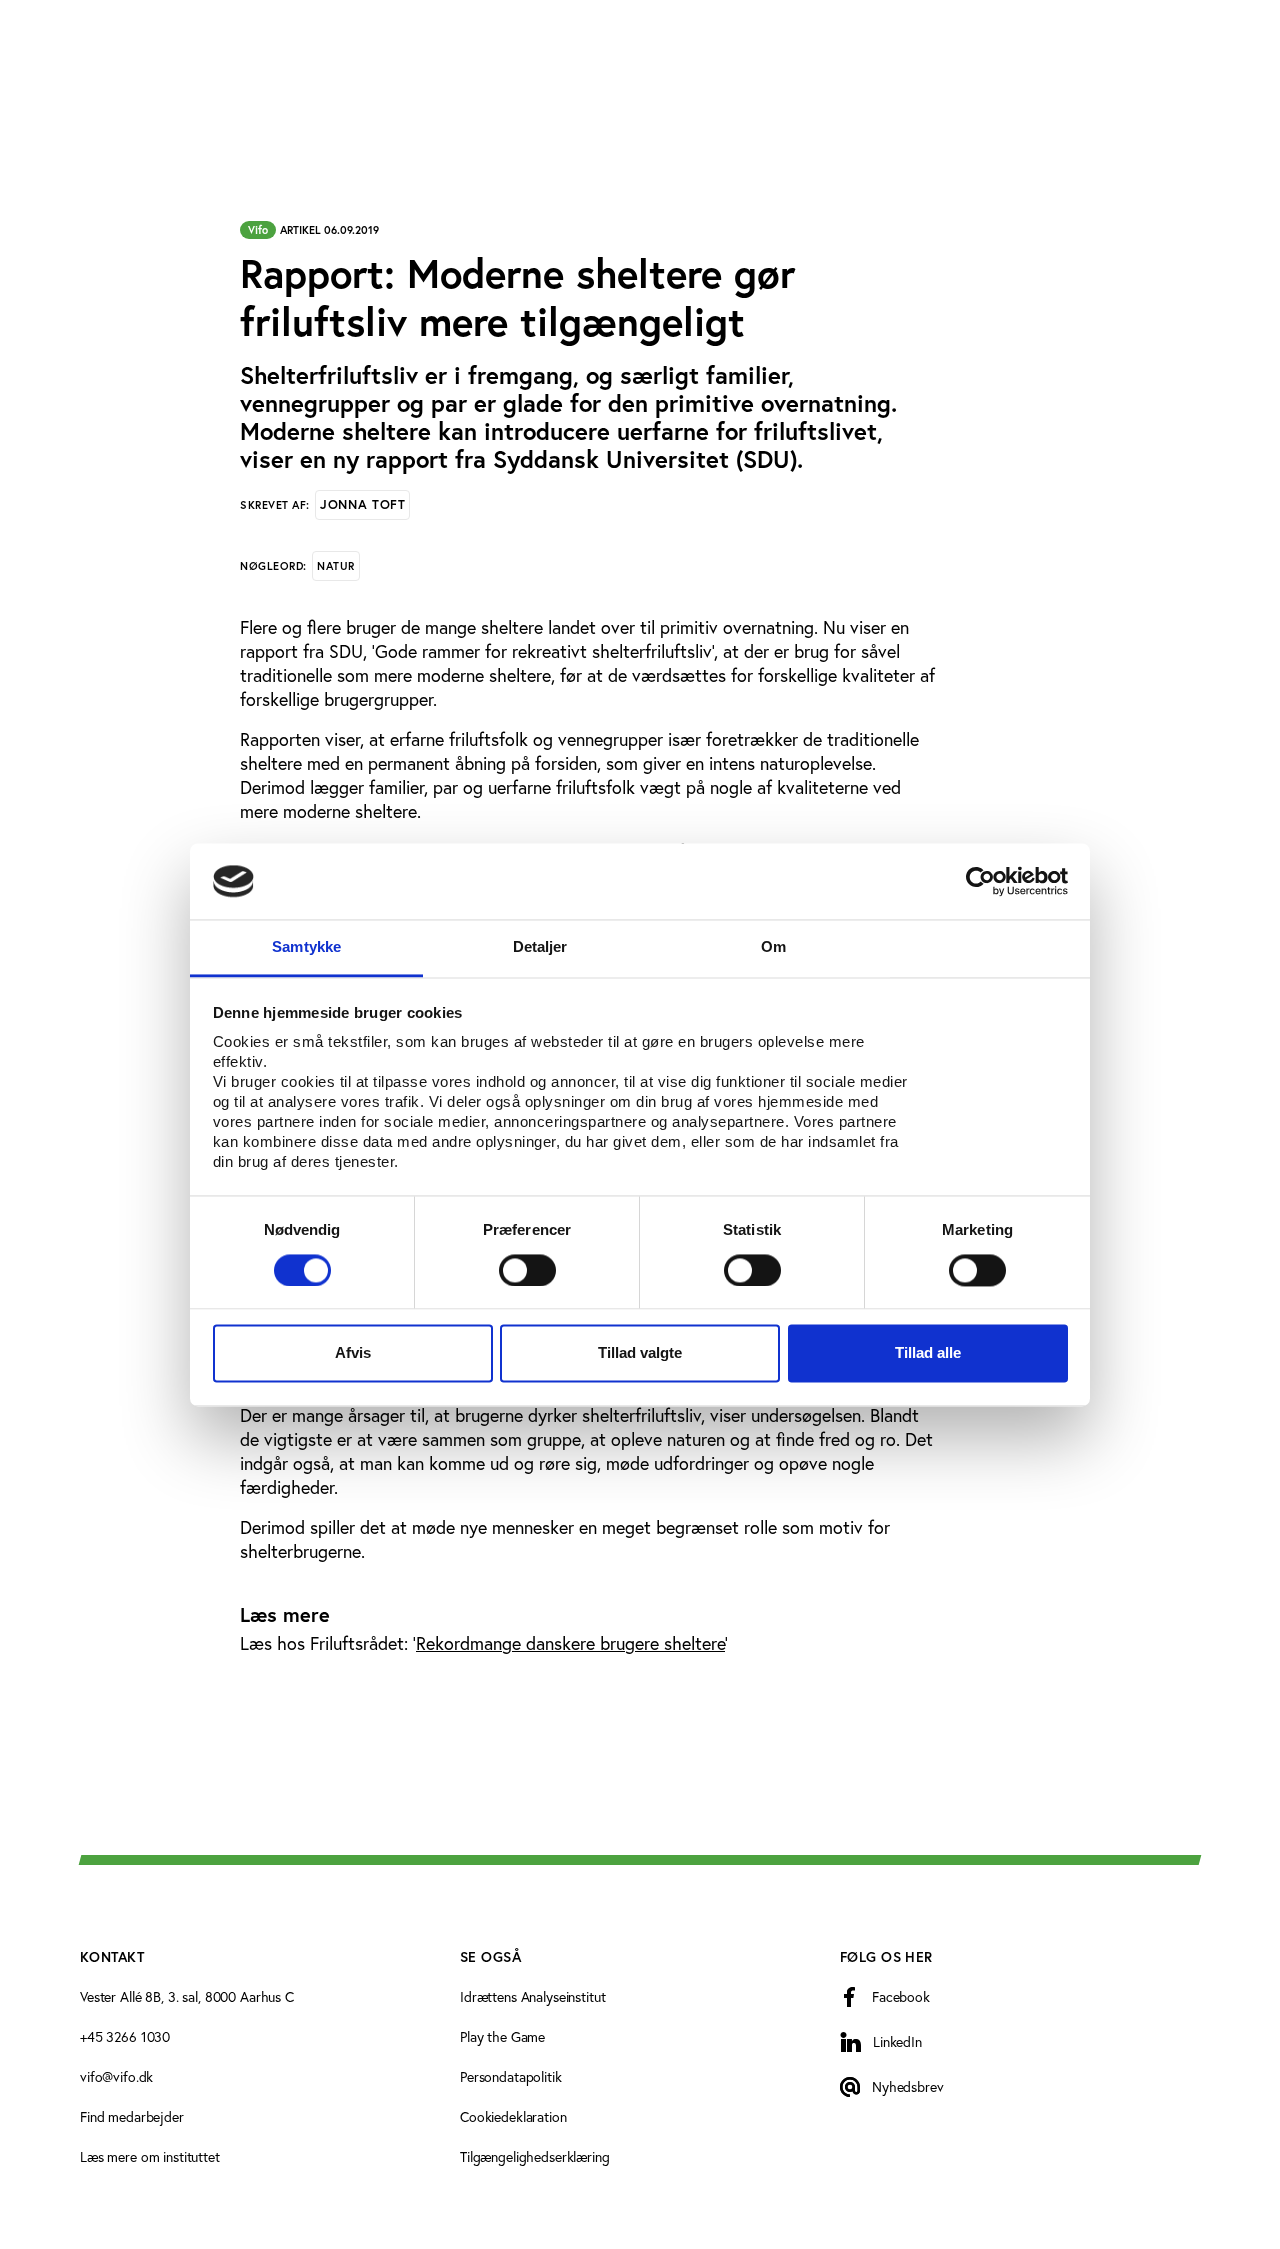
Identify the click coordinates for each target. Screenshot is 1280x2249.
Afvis (353, 1353)
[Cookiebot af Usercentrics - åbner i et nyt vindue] (980, 881)
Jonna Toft (362, 504)
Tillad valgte (640, 1353)
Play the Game (502, 2036)
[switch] (527, 1270)
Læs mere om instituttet (150, 2156)
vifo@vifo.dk (116, 2076)
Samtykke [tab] (306, 947)
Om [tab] (773, 947)
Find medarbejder (132, 2116)
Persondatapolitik (511, 2076)
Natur (336, 566)
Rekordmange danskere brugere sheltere (570, 1643)
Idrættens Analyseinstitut (533, 1996)
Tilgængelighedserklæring (535, 2156)
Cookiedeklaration (513, 2116)
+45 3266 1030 (125, 2036)
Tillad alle (928, 1353)
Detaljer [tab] (540, 947)
